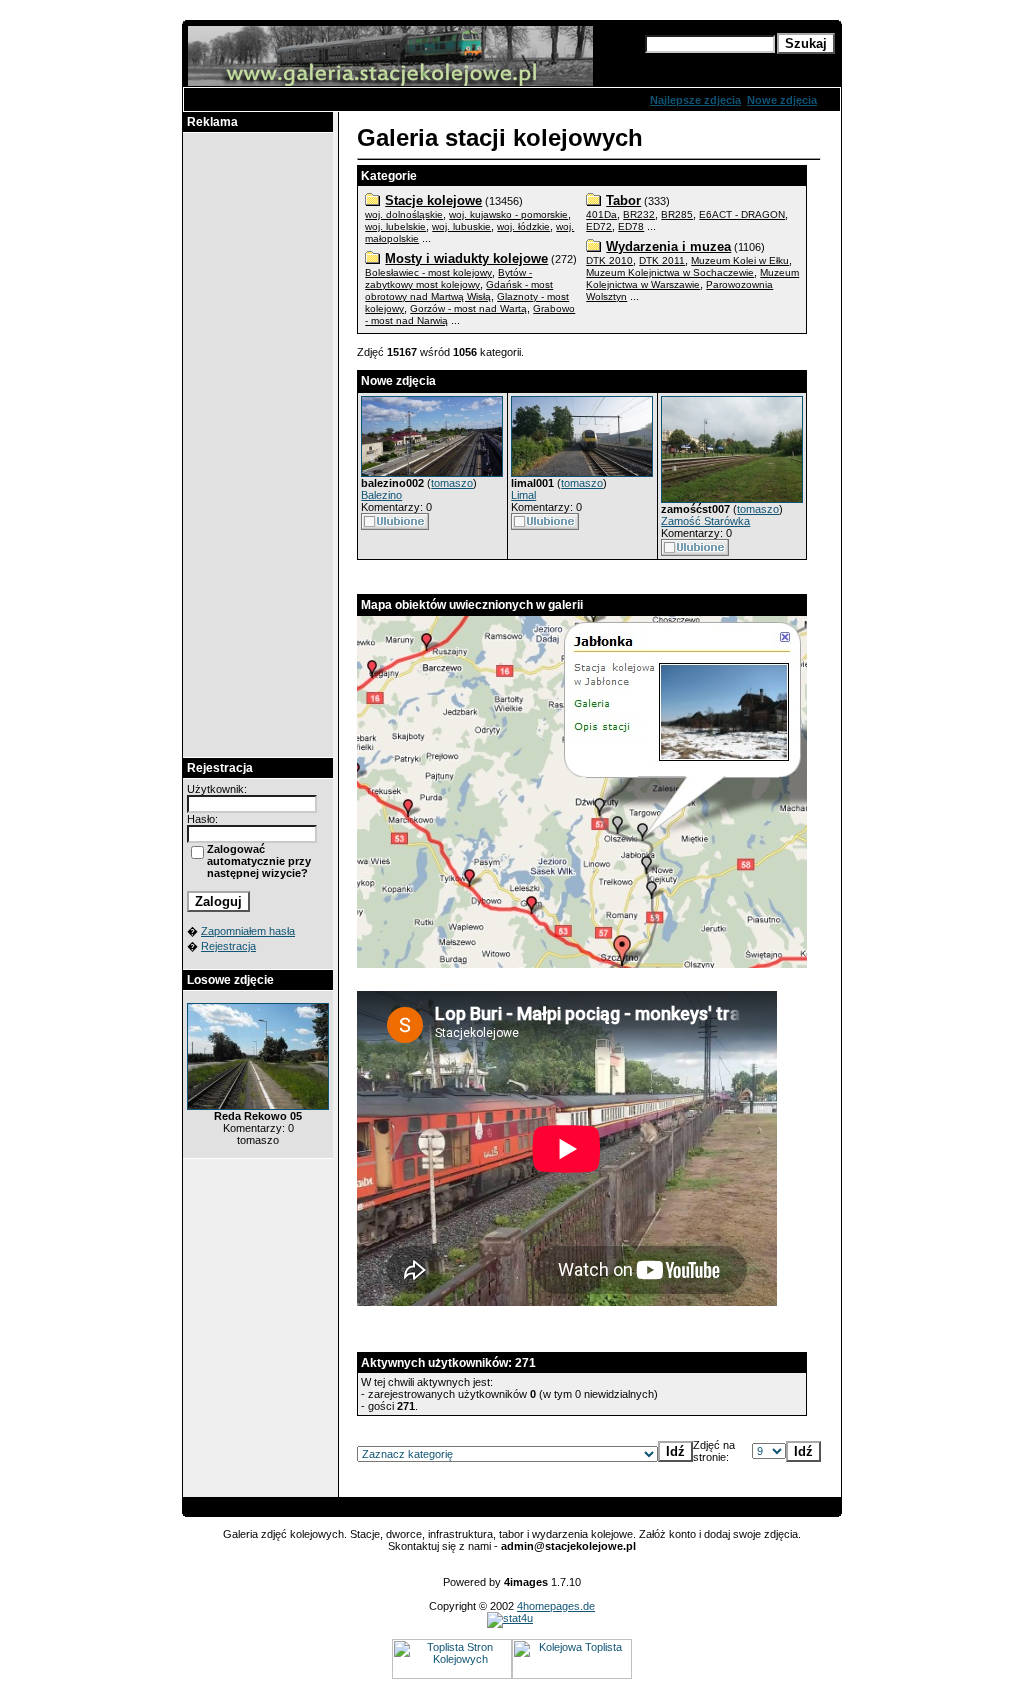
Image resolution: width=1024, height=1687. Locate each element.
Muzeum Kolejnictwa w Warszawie (692, 278)
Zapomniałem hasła (248, 931)
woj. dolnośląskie (404, 214)
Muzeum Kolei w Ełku (740, 260)
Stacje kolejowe (433, 200)
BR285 (677, 214)
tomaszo (452, 483)
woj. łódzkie (523, 226)
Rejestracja (228, 946)
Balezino (381, 495)
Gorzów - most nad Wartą (468, 308)
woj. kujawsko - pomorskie (508, 214)
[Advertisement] (258, 445)
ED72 (599, 226)
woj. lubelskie (395, 226)
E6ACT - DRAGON (742, 214)
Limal (523, 495)
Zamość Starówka (705, 521)
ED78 (631, 226)
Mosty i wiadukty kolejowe (466, 258)
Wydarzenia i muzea (668, 246)
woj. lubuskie (461, 226)
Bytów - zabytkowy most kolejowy (448, 278)
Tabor (623, 200)
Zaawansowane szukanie (711, 62)
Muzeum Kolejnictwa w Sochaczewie (670, 272)
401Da (601, 214)
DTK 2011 (662, 260)
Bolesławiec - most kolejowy (428, 272)
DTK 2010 (609, 260)
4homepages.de (556, 1606)
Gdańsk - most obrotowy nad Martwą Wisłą (459, 290)
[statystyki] (510, 1618)
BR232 (639, 214)
